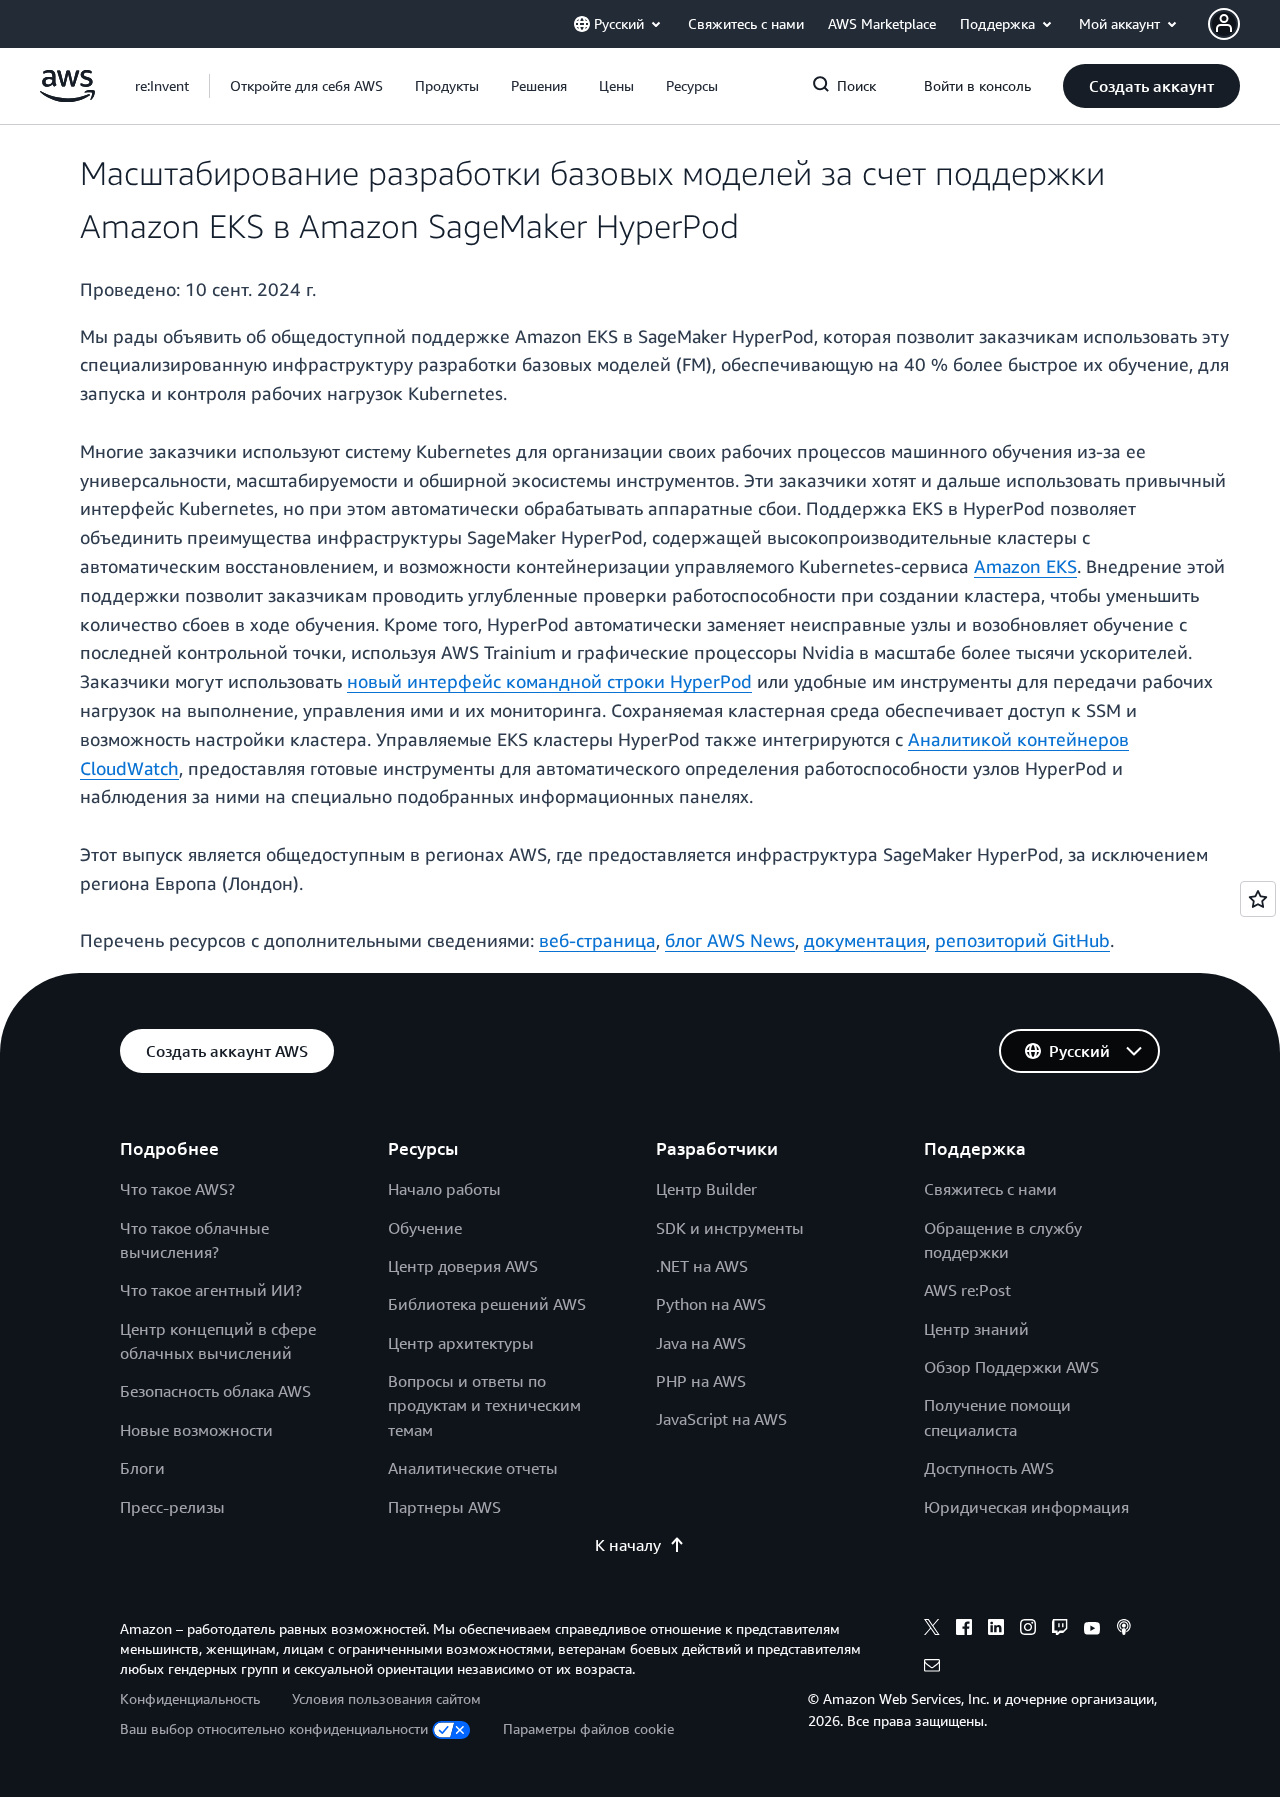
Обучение (425, 1228)
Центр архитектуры (461, 1343)
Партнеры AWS (444, 1507)
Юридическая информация (1026, 1507)
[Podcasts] (1124, 1630)
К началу (628, 1545)
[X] (932, 1630)
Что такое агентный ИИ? (211, 1290)
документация (865, 940)
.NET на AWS (702, 1266)
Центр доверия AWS (463, 1266)
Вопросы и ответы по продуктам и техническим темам (484, 1405)
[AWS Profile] (1224, 24)
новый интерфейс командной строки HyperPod (549, 681)
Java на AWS (701, 1343)
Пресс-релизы (172, 1507)
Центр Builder (706, 1189)
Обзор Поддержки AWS (1011, 1367)
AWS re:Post (967, 1290)
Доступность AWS (989, 1468)
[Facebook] (964, 1630)
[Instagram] (1028, 1630)
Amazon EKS (1025, 566)
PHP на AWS (701, 1381)
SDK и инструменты (730, 1228)
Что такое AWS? (177, 1189)
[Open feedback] (1258, 899)
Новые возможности (196, 1430)
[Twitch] (1060, 1630)
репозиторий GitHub (1022, 940)
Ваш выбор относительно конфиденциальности (274, 1728)
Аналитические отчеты (473, 1468)
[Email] (932, 1668)
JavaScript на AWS (721, 1419)
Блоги (142, 1468)
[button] (306, 86)
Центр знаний (976, 1329)
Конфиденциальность (190, 1698)
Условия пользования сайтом (386, 1698)
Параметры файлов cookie (588, 1728)
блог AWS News (730, 940)
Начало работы (444, 1189)
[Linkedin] (996, 1630)
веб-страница (597, 940)
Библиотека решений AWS (487, 1304)
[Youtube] (1092, 1630)
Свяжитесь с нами (990, 1189)
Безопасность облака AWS (215, 1391)
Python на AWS (711, 1304)
